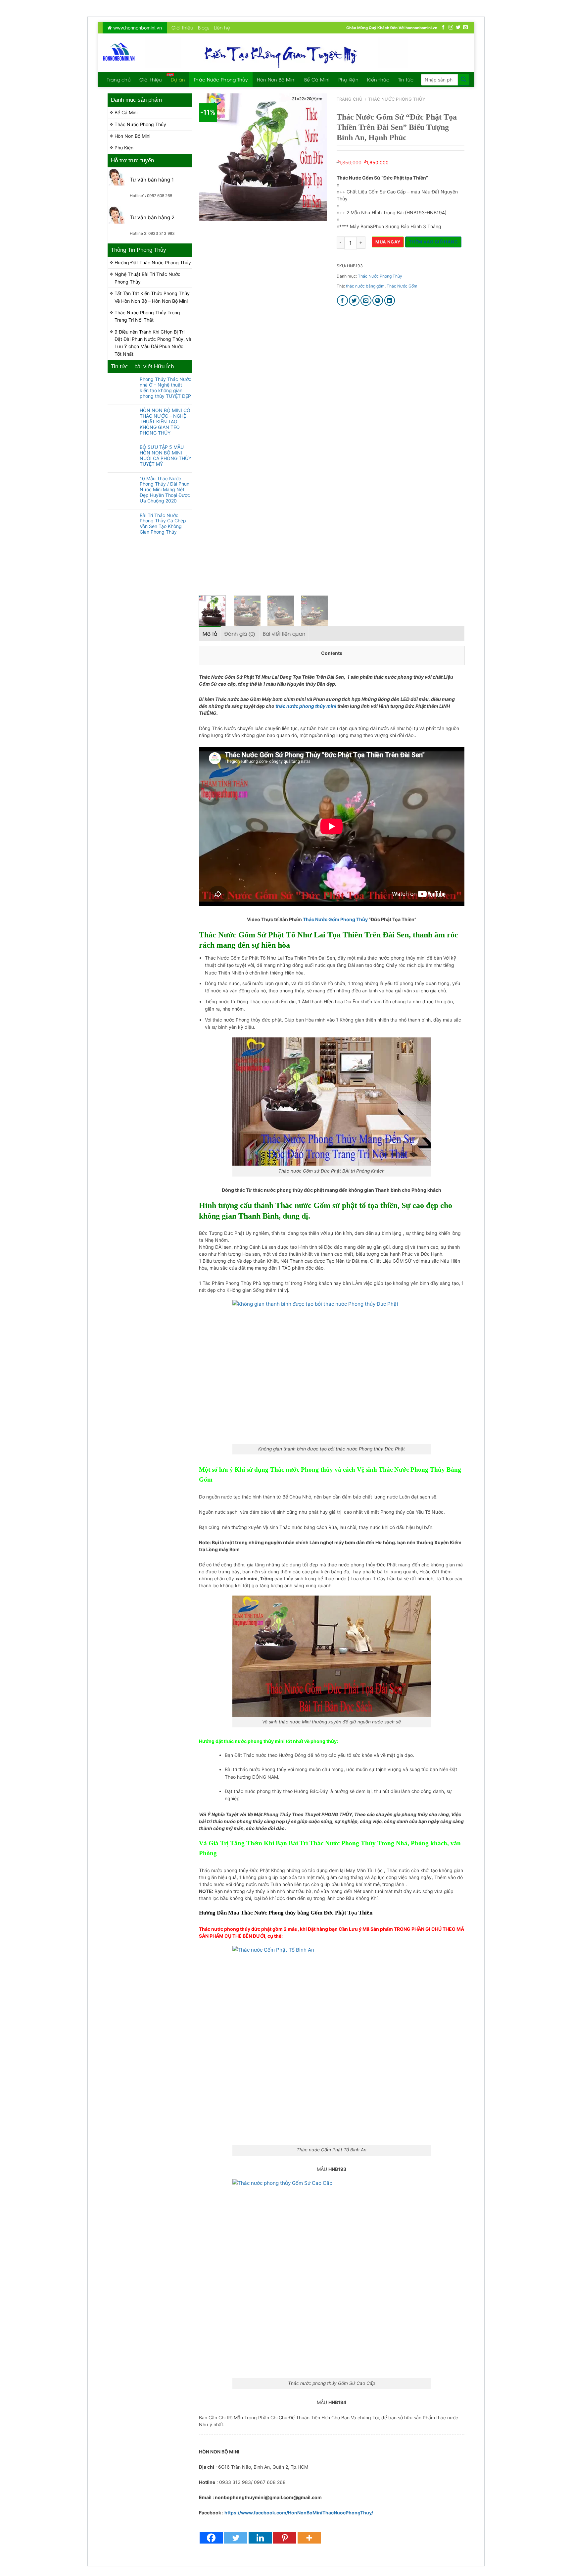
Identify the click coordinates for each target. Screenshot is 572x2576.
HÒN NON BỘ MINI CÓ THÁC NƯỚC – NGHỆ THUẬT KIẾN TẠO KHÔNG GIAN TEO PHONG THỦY (165, 421)
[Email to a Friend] (366, 301)
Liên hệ (222, 27)
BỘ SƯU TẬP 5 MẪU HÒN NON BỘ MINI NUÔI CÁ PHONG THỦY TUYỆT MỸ (166, 455)
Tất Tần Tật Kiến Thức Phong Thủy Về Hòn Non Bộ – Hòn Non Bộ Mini (152, 297)
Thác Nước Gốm (402, 286)
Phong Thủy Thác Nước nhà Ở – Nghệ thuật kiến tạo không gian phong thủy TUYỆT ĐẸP (166, 388)
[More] (309, 2538)
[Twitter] (236, 2538)
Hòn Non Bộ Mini (276, 79)
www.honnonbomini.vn (137, 28)
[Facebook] (211, 2538)
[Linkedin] (260, 2538)
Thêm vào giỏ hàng (433, 242)
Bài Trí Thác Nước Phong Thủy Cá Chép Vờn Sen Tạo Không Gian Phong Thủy (163, 524)
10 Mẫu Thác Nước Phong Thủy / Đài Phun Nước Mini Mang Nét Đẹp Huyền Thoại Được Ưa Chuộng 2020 (165, 490)
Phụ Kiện (348, 79)
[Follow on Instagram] (451, 27)
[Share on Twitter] (354, 301)
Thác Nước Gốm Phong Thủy (335, 919)
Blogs (204, 27)
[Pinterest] (285, 2538)
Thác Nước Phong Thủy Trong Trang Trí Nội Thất (147, 316)
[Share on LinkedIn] (390, 301)
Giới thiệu (182, 27)
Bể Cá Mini (317, 79)
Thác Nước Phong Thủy (221, 79)
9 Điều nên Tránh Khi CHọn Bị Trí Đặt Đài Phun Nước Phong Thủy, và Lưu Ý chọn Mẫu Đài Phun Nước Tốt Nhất (153, 343)
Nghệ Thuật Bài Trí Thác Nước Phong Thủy (147, 278)
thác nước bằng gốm (365, 286)
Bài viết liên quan (284, 633)
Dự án (178, 79)
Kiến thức (378, 79)
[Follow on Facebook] (443, 27)
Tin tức (406, 79)
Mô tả (210, 633)
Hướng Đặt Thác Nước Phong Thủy (153, 263)
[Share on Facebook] (342, 301)
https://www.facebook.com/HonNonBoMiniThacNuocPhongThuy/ (299, 2513)
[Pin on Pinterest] (378, 301)
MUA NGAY (388, 242)
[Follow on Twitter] (458, 27)
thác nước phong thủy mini (306, 706)
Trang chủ (119, 79)
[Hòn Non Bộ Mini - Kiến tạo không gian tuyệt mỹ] (119, 53)
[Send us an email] (465, 27)
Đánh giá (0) (240, 633)
